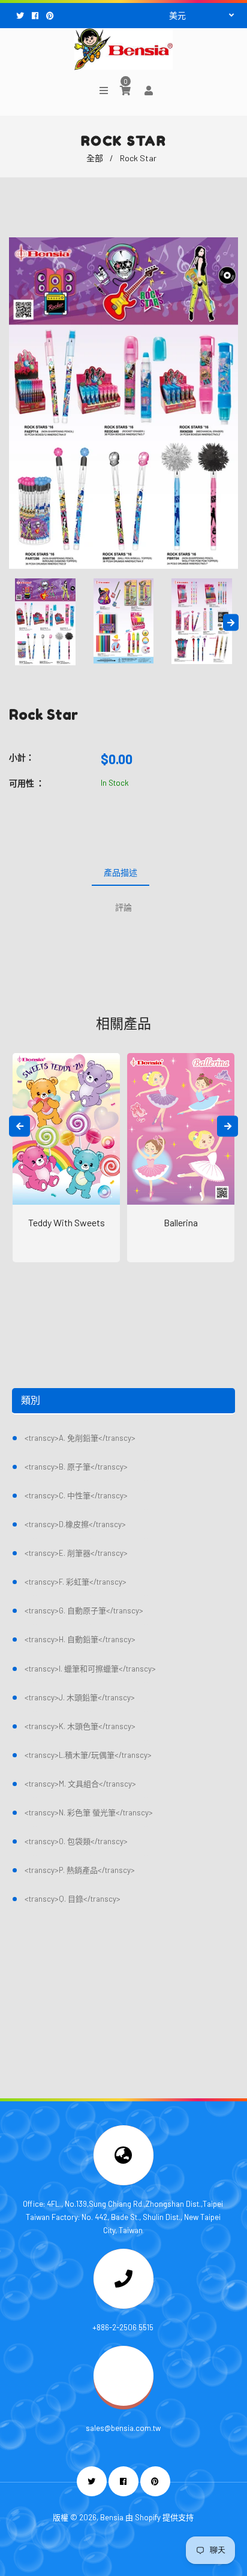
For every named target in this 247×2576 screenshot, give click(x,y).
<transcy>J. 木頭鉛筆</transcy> (80, 1697)
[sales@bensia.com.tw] (123, 2403)
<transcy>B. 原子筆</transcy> (76, 1467)
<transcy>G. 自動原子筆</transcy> (84, 1610)
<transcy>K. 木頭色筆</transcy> (80, 1726)
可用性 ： (27, 783)
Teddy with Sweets (67, 1222)
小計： (22, 757)
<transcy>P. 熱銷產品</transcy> (80, 1870)
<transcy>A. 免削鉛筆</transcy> (80, 1438)
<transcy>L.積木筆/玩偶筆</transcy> (88, 1755)
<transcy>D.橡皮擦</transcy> (75, 1524)
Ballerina (181, 1222)
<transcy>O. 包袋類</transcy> (76, 1841)
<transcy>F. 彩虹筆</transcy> (76, 1582)
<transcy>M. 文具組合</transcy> (80, 1784)
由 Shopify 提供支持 (159, 2517)
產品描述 (121, 872)
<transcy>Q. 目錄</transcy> (73, 1899)
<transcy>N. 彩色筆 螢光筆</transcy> (89, 1812)
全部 (95, 158)
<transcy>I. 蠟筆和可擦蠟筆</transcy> (90, 1669)
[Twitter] (22, 16)
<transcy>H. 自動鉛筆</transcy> (80, 1639)
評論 (123, 907)
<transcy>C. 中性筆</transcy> (76, 1495)
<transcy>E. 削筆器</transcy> (76, 1553)
